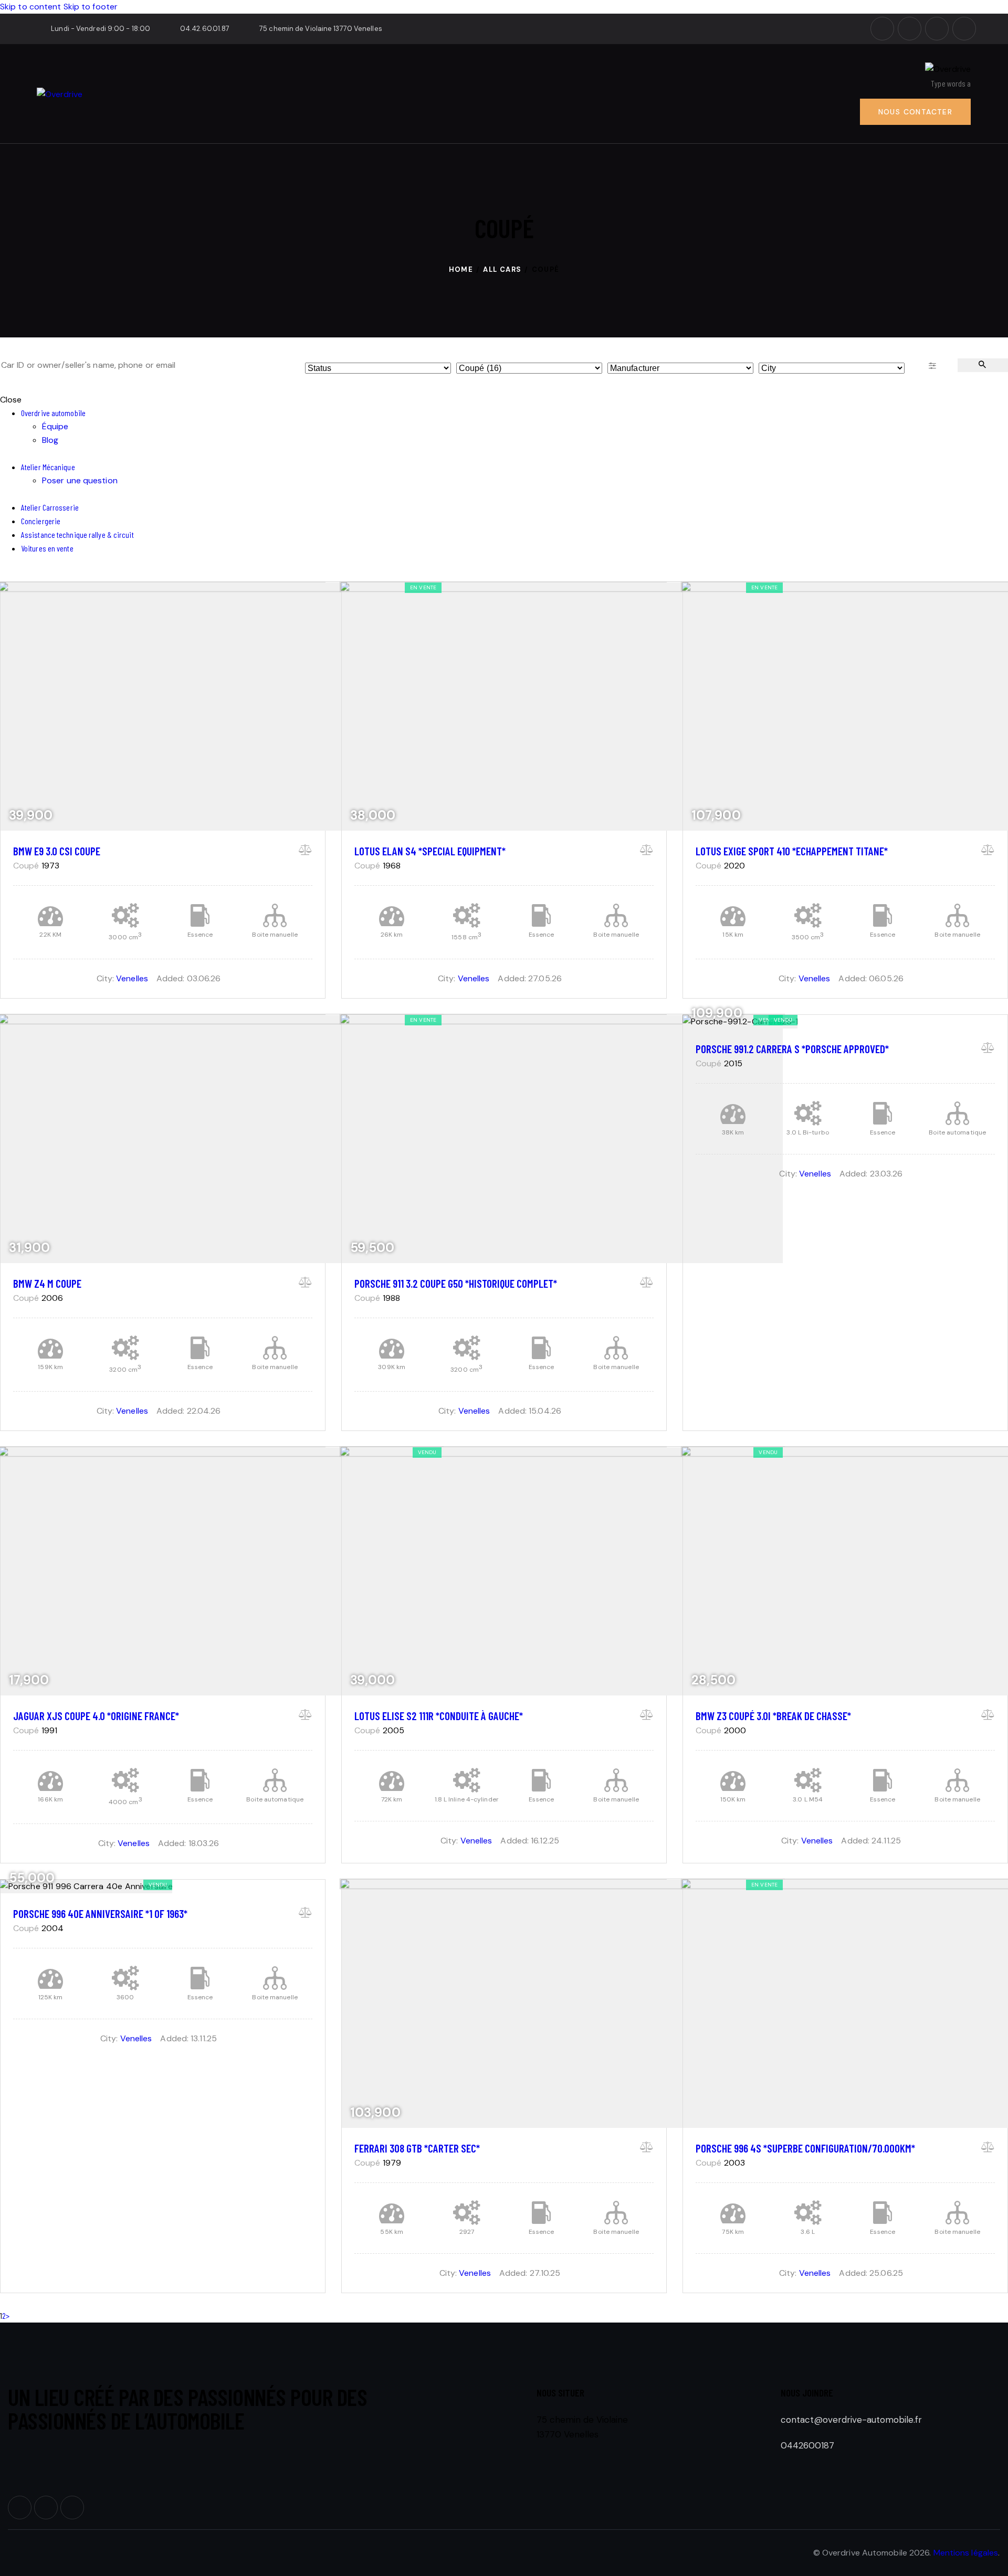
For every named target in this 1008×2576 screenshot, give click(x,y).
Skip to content (31, 7)
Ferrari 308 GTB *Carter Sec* (417, 2148)
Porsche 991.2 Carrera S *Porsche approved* (792, 1049)
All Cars (502, 269)
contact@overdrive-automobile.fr (851, 2420)
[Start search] (983, 365)
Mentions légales (966, 2553)
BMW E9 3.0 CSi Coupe (57, 851)
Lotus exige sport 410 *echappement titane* (792, 851)
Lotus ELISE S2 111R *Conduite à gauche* (439, 1716)
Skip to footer (91, 7)
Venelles (132, 978)
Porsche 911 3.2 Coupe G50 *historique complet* (456, 1283)
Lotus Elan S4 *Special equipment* (430, 851)
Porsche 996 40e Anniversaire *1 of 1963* (100, 1914)
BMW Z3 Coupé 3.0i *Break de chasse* (773, 1716)
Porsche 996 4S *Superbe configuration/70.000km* (805, 2148)
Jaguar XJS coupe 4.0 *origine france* (96, 1716)
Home (461, 269)
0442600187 (807, 2445)
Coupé (26, 866)
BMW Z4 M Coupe (47, 1283)
